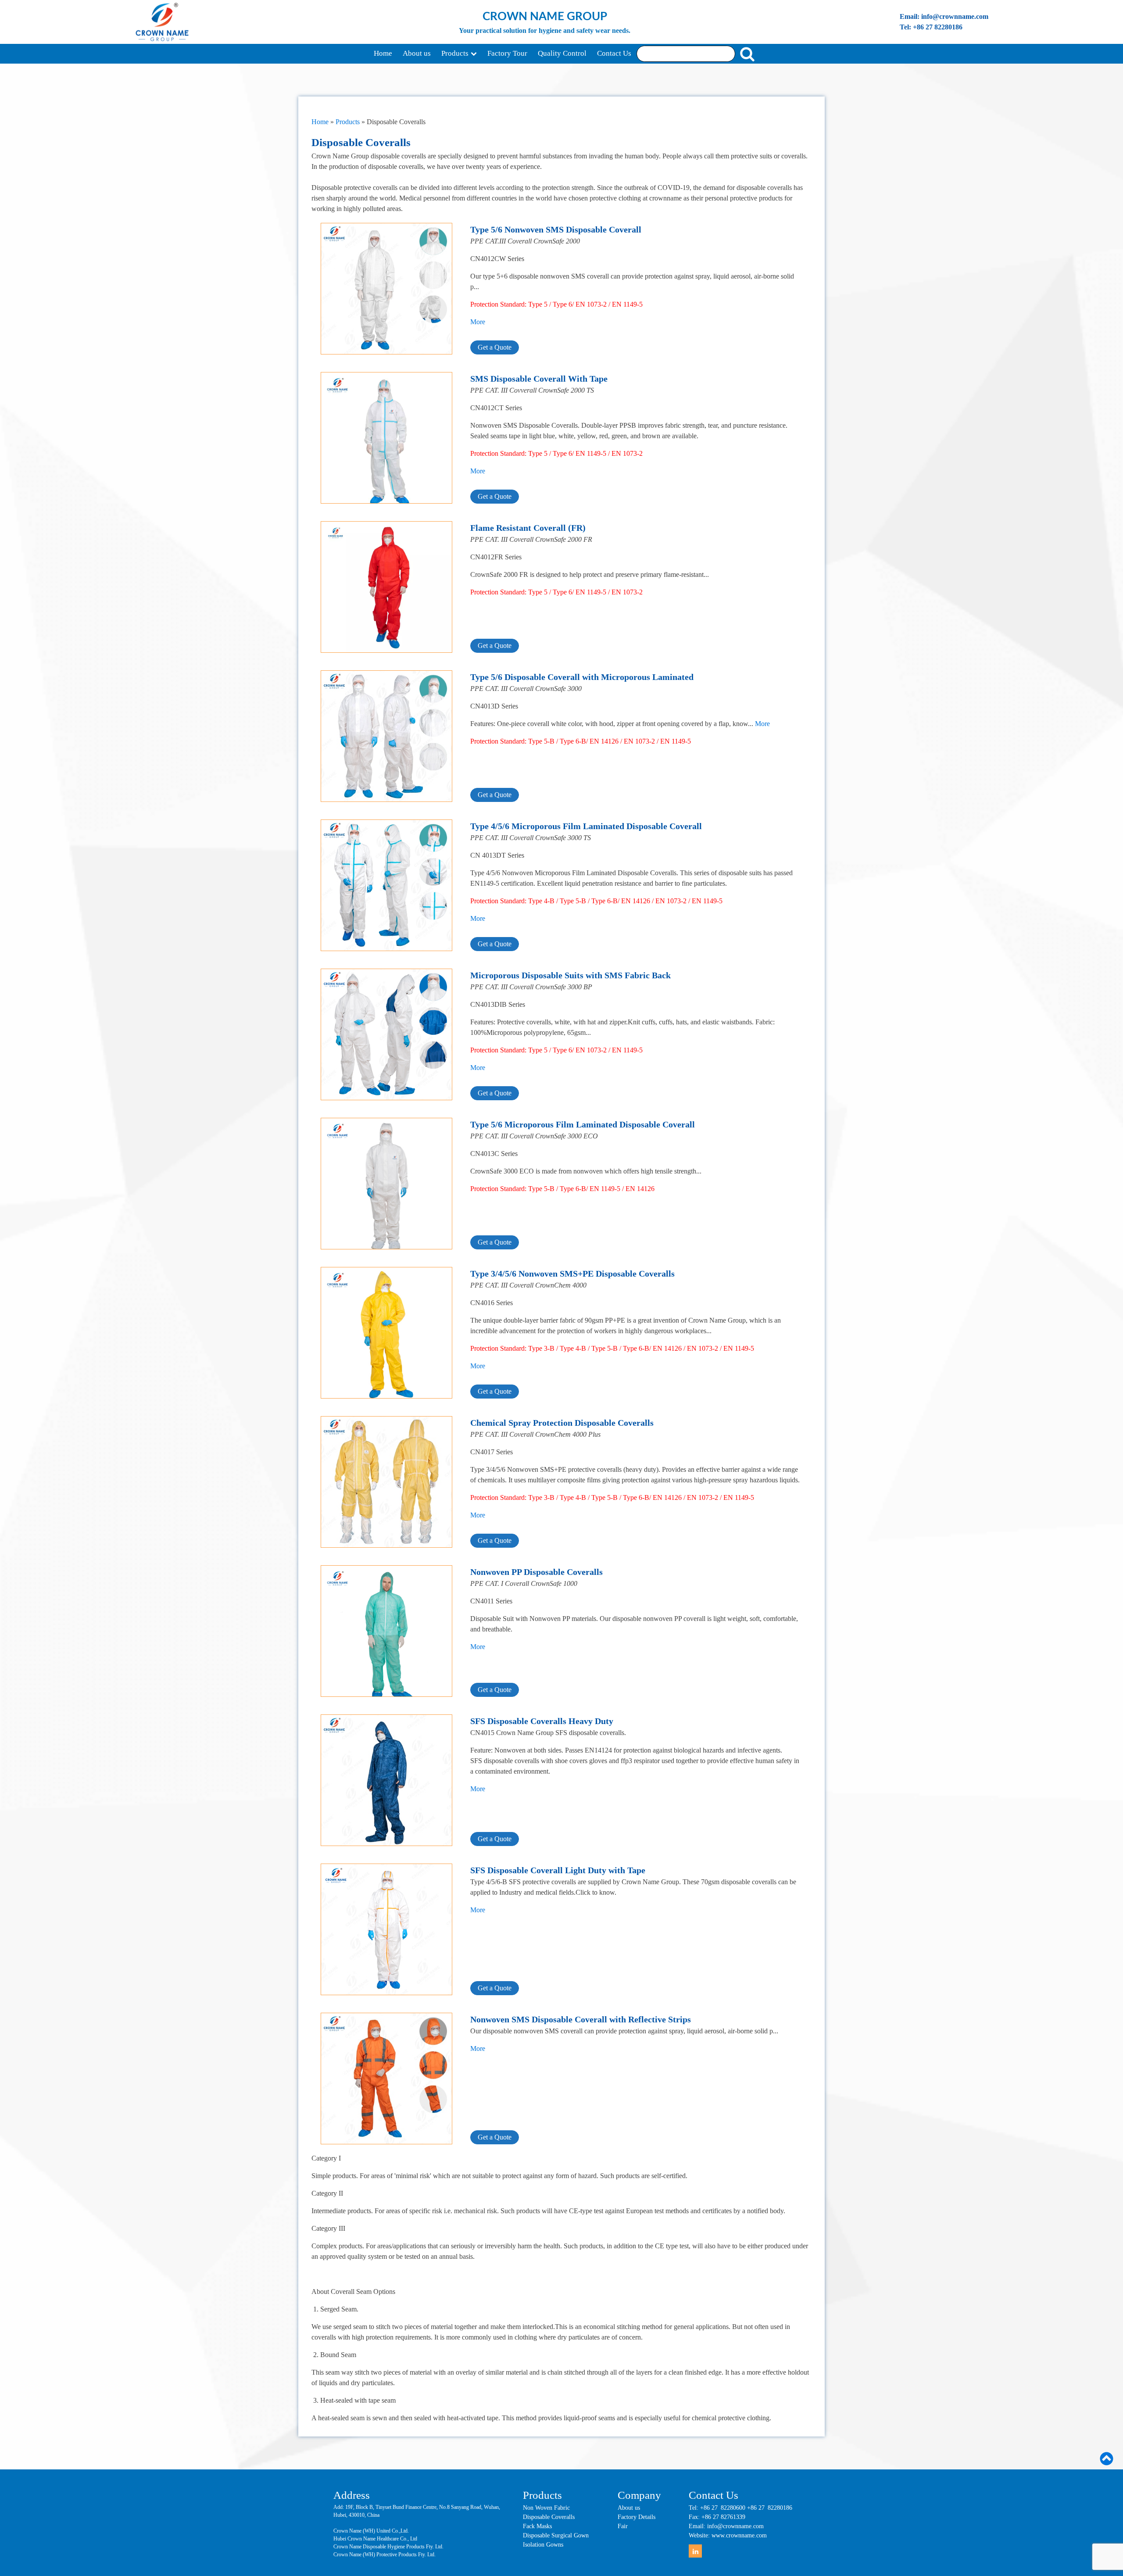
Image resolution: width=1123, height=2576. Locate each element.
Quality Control (562, 53)
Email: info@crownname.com (944, 16)
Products (455, 53)
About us (417, 53)
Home (383, 53)
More (478, 322)
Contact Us (614, 53)
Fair (623, 2526)
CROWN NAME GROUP (545, 17)
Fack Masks (537, 2526)
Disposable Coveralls (549, 2517)
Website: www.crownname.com (728, 2535)
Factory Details (637, 2517)
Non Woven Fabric (546, 2508)
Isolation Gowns (543, 2545)
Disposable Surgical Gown (556, 2535)
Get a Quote (495, 347)
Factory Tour (507, 53)
